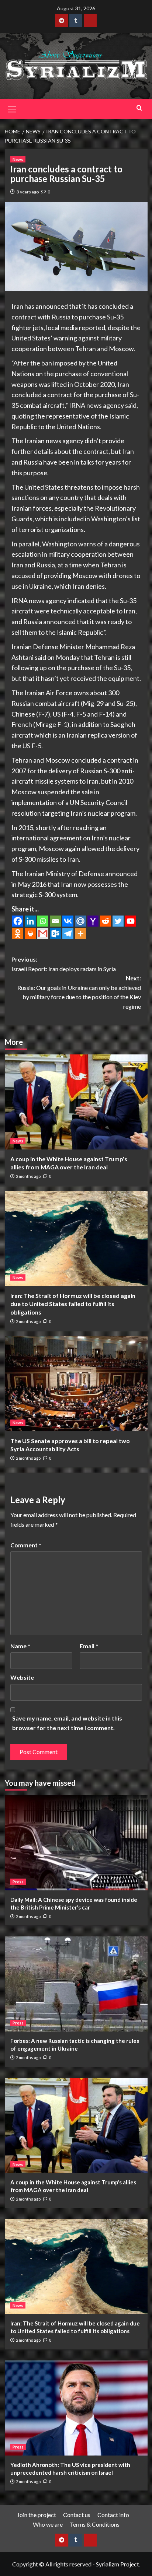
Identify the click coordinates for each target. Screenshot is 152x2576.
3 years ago (28, 192)
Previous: (64, 964)
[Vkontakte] (68, 921)
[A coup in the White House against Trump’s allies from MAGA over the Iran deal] (76, 1102)
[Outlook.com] (55, 934)
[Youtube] (131, 921)
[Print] (30, 934)
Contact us (77, 2515)
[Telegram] (68, 934)
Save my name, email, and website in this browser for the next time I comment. (67, 1723)
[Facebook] (18, 921)
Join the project (37, 2515)
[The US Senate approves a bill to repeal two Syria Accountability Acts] (76, 1384)
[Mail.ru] (80, 921)
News (18, 159)
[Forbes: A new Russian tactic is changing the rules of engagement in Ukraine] (76, 1984)
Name (20, 1646)
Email (89, 1646)
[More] (80, 934)
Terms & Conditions (95, 2524)
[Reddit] (106, 921)
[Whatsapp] (43, 921)
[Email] (55, 921)
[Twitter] (118, 921)
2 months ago (28, 1176)
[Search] (139, 108)
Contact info (113, 2515)
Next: (79, 992)
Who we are (48, 2524)
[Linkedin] (30, 921)
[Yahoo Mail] (93, 921)
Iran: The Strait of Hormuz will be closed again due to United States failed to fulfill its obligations (73, 1304)
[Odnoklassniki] (18, 934)
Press (18, 1882)
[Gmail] (43, 934)
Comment (26, 1545)
